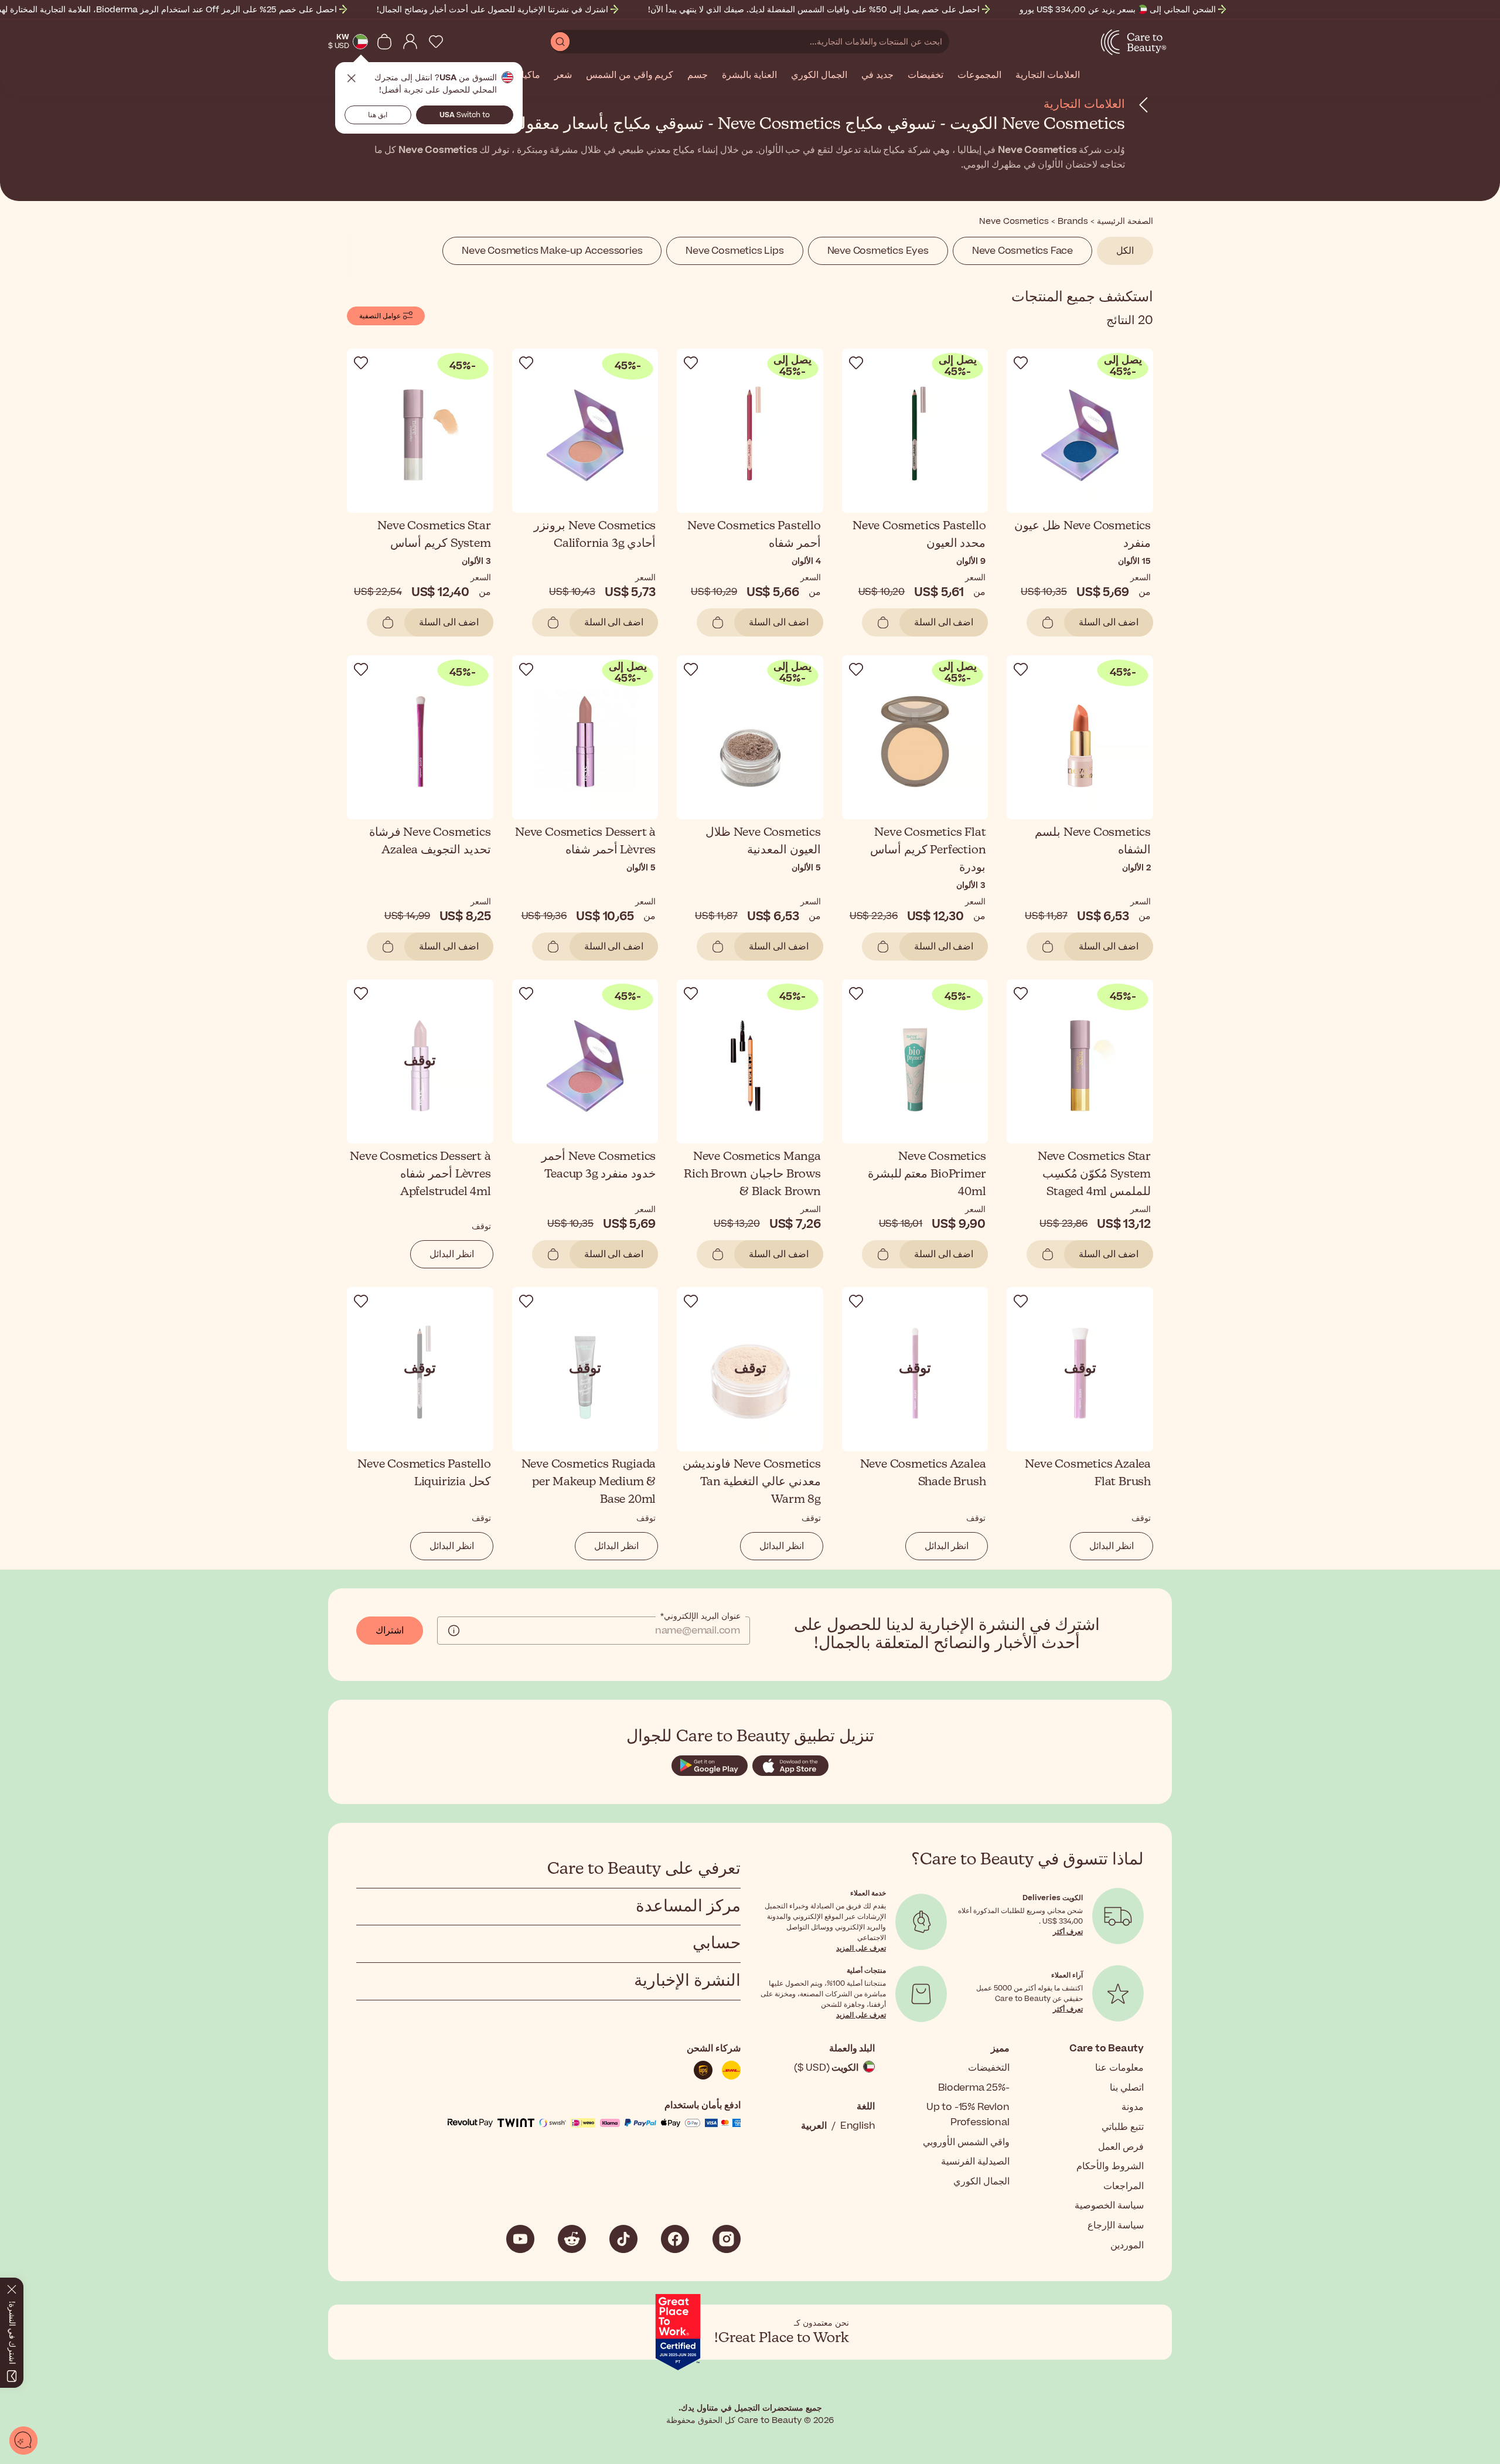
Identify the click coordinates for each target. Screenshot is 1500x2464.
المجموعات (979, 76)
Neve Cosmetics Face (1022, 251)
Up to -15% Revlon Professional (968, 2115)
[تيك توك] (623, 2239)
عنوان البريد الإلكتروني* (700, 1616)
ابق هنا (378, 115)
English (858, 2126)
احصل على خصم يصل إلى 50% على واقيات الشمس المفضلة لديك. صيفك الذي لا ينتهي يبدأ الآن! (814, 10)
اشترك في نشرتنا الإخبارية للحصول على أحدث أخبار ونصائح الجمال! (492, 10)
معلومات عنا (1119, 2068)
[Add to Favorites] (1021, 363)
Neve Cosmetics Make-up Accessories (552, 251)
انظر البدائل (452, 1254)
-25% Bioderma (974, 2088)
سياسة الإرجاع (1116, 2225)
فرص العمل (1121, 2147)
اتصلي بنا (1127, 2088)
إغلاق (352, 79)
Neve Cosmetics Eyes (878, 251)
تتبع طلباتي (1123, 2127)
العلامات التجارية (1048, 76)
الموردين (1127, 2245)
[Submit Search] (560, 42)
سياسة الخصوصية (1109, 2206)
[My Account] (410, 42)
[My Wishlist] (436, 42)
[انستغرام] (727, 2239)
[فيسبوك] (675, 2239)
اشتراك (390, 1631)
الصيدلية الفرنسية (975, 2162)
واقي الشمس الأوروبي (966, 2142)
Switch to (465, 115)
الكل (1125, 251)
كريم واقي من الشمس (630, 76)
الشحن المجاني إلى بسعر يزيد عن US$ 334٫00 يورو (1118, 10)
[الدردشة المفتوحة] (23, 2441)
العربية (814, 2126)
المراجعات (1124, 2186)
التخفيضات (989, 2068)
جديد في (877, 76)
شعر (563, 76)
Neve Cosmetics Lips (734, 251)
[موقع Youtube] (520, 2239)
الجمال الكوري (819, 76)
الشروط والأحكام (1110, 2166)
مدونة (1133, 2107)
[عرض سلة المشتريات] (384, 42)
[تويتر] (572, 2239)
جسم (698, 76)
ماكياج (528, 76)
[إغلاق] (12, 2287)
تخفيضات (925, 76)
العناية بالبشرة (749, 76)
